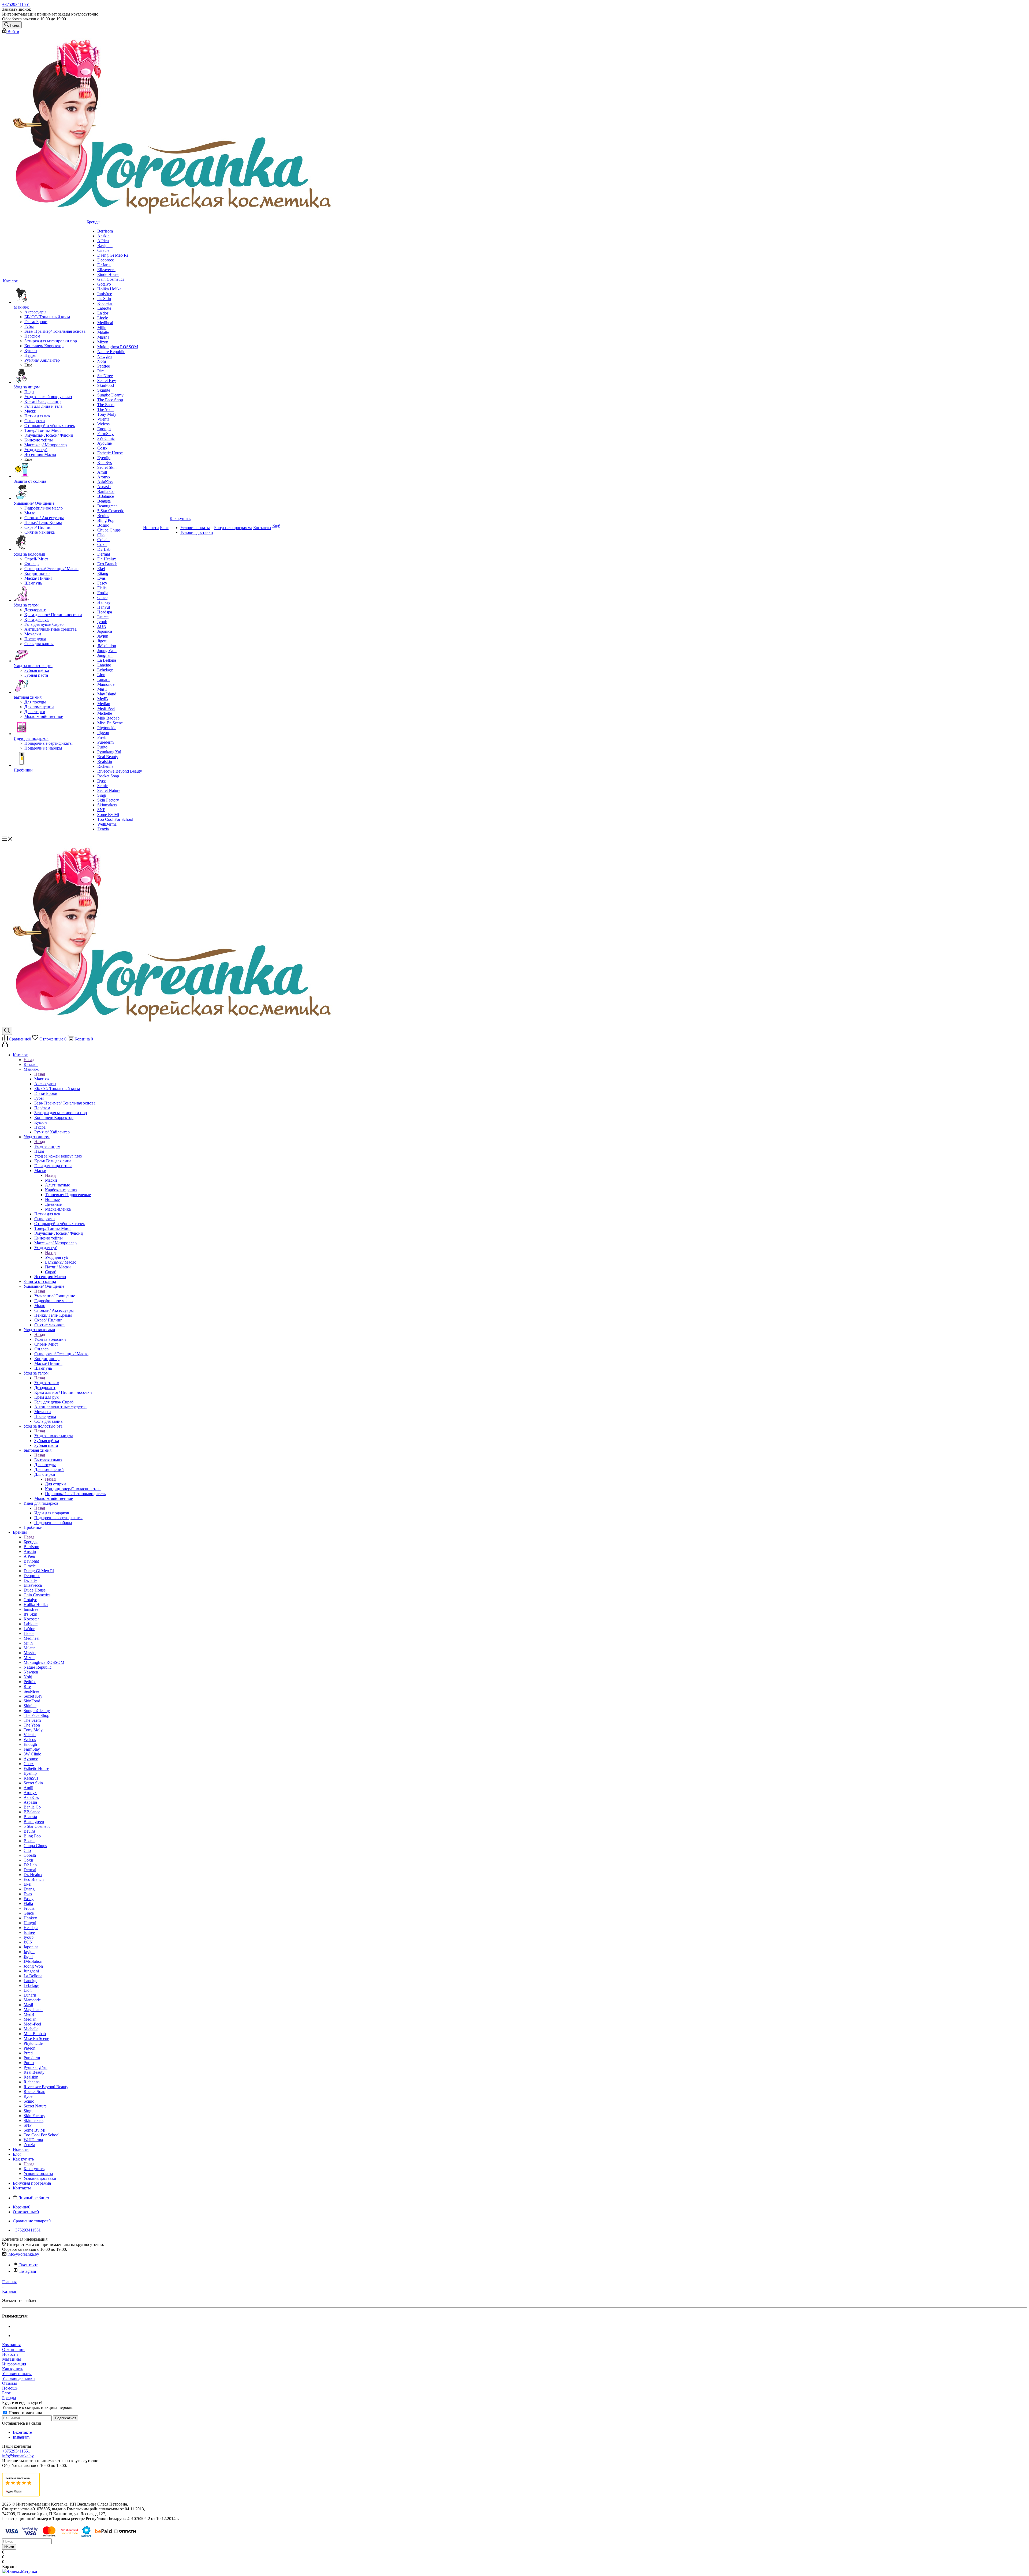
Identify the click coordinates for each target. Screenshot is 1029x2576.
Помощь (10, 2388)
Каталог (31, 1064)
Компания (11, 2345)
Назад (29, 1060)
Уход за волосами (50, 1339)
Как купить (34, 2169)
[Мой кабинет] (5, 1046)
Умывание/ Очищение (55, 1296)
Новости (10, 2354)
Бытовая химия (48, 1460)
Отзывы (10, 2383)
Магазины (12, 2359)
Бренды (31, 1542)
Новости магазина (25, 2413)
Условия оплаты (17, 2374)
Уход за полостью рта (54, 1436)
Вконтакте (29, 2265)
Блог (6, 2393)
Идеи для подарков (52, 1513)
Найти (9, 2547)
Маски (51, 1180)
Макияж (42, 1079)
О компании (13, 2350)
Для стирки (55, 1484)
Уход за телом (47, 1383)
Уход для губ (57, 1257)
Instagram (28, 2271)
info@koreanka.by (23, 2254)
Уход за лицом (47, 1146)
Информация (14, 2364)
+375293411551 (16, 4)
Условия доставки (18, 2378)
